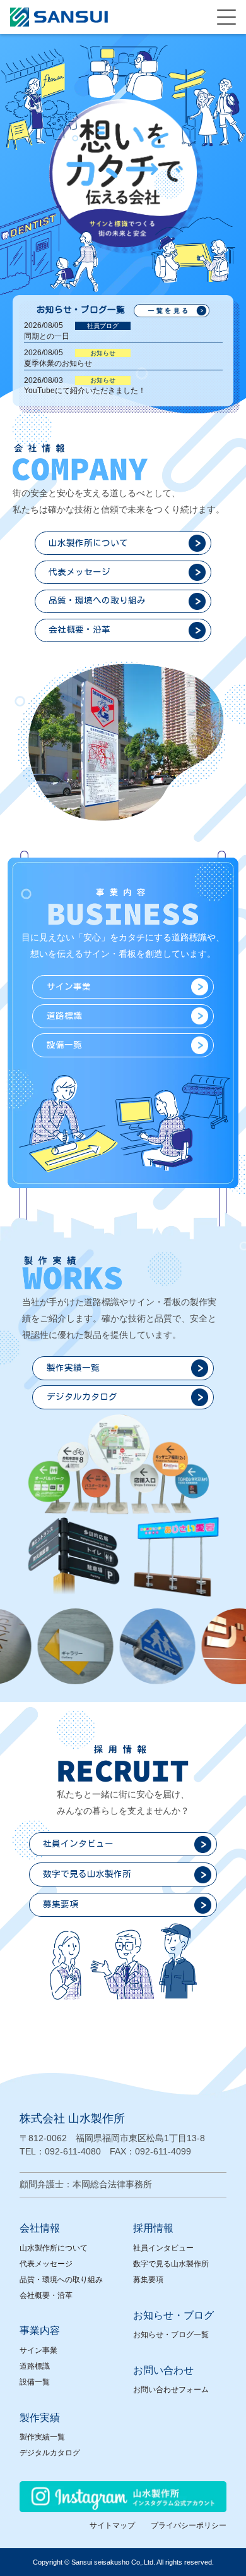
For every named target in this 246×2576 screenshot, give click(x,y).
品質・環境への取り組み (61, 2280)
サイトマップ (112, 2525)
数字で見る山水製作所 (171, 2264)
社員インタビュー (163, 2248)
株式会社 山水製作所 (72, 2118)
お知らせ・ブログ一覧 (171, 2335)
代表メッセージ (46, 2264)
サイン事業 (38, 2350)
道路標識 (35, 2366)
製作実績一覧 (42, 2437)
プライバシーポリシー (189, 2525)
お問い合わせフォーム (171, 2390)
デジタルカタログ (50, 2453)
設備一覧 (35, 2382)
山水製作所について (54, 2248)
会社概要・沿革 (46, 2295)
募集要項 (148, 2280)
